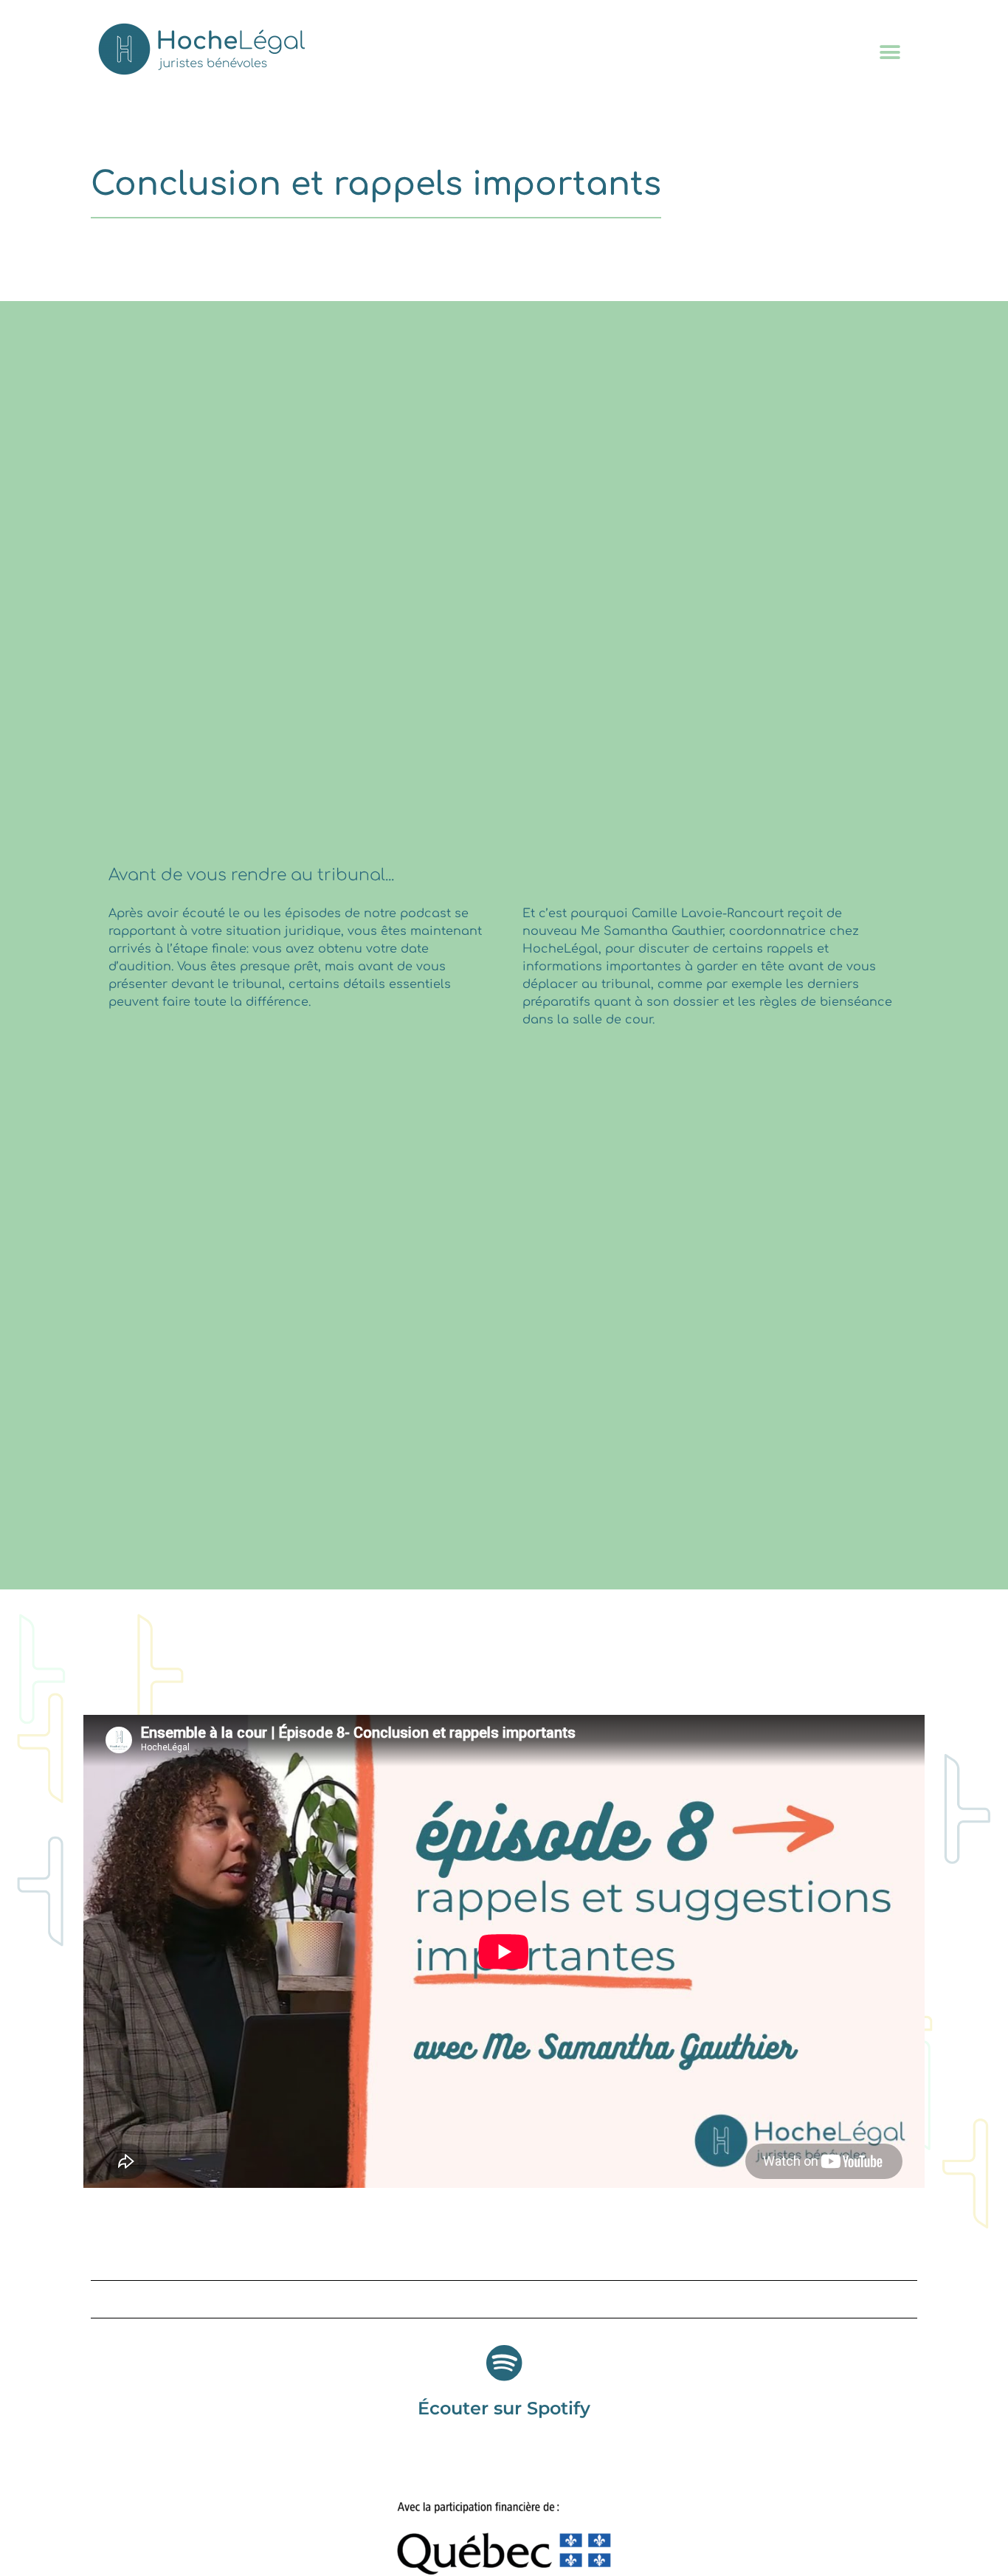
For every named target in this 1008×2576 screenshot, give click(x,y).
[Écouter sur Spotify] (504, 2363)
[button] (890, 52)
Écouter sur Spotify (504, 2408)
